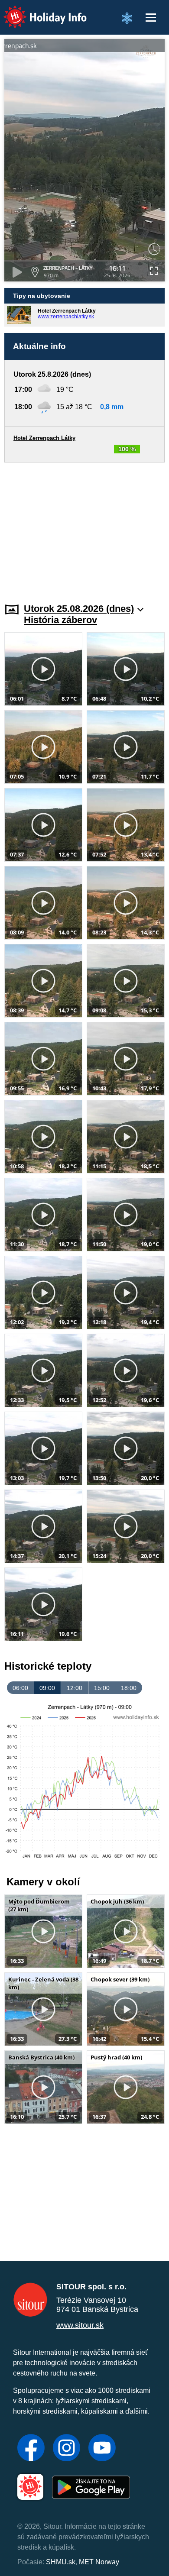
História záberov (60, 620)
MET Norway (99, 2562)
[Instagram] (67, 2449)
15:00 (102, 1688)
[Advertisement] (84, 527)
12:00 (75, 1688)
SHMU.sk (61, 2562)
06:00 (20, 1688)
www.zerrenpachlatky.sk (66, 317)
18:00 (129, 1688)
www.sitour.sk (80, 2325)
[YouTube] (102, 2449)
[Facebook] (31, 2449)
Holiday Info (37, 11)
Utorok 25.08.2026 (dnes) (79, 609)
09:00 (47, 1688)
